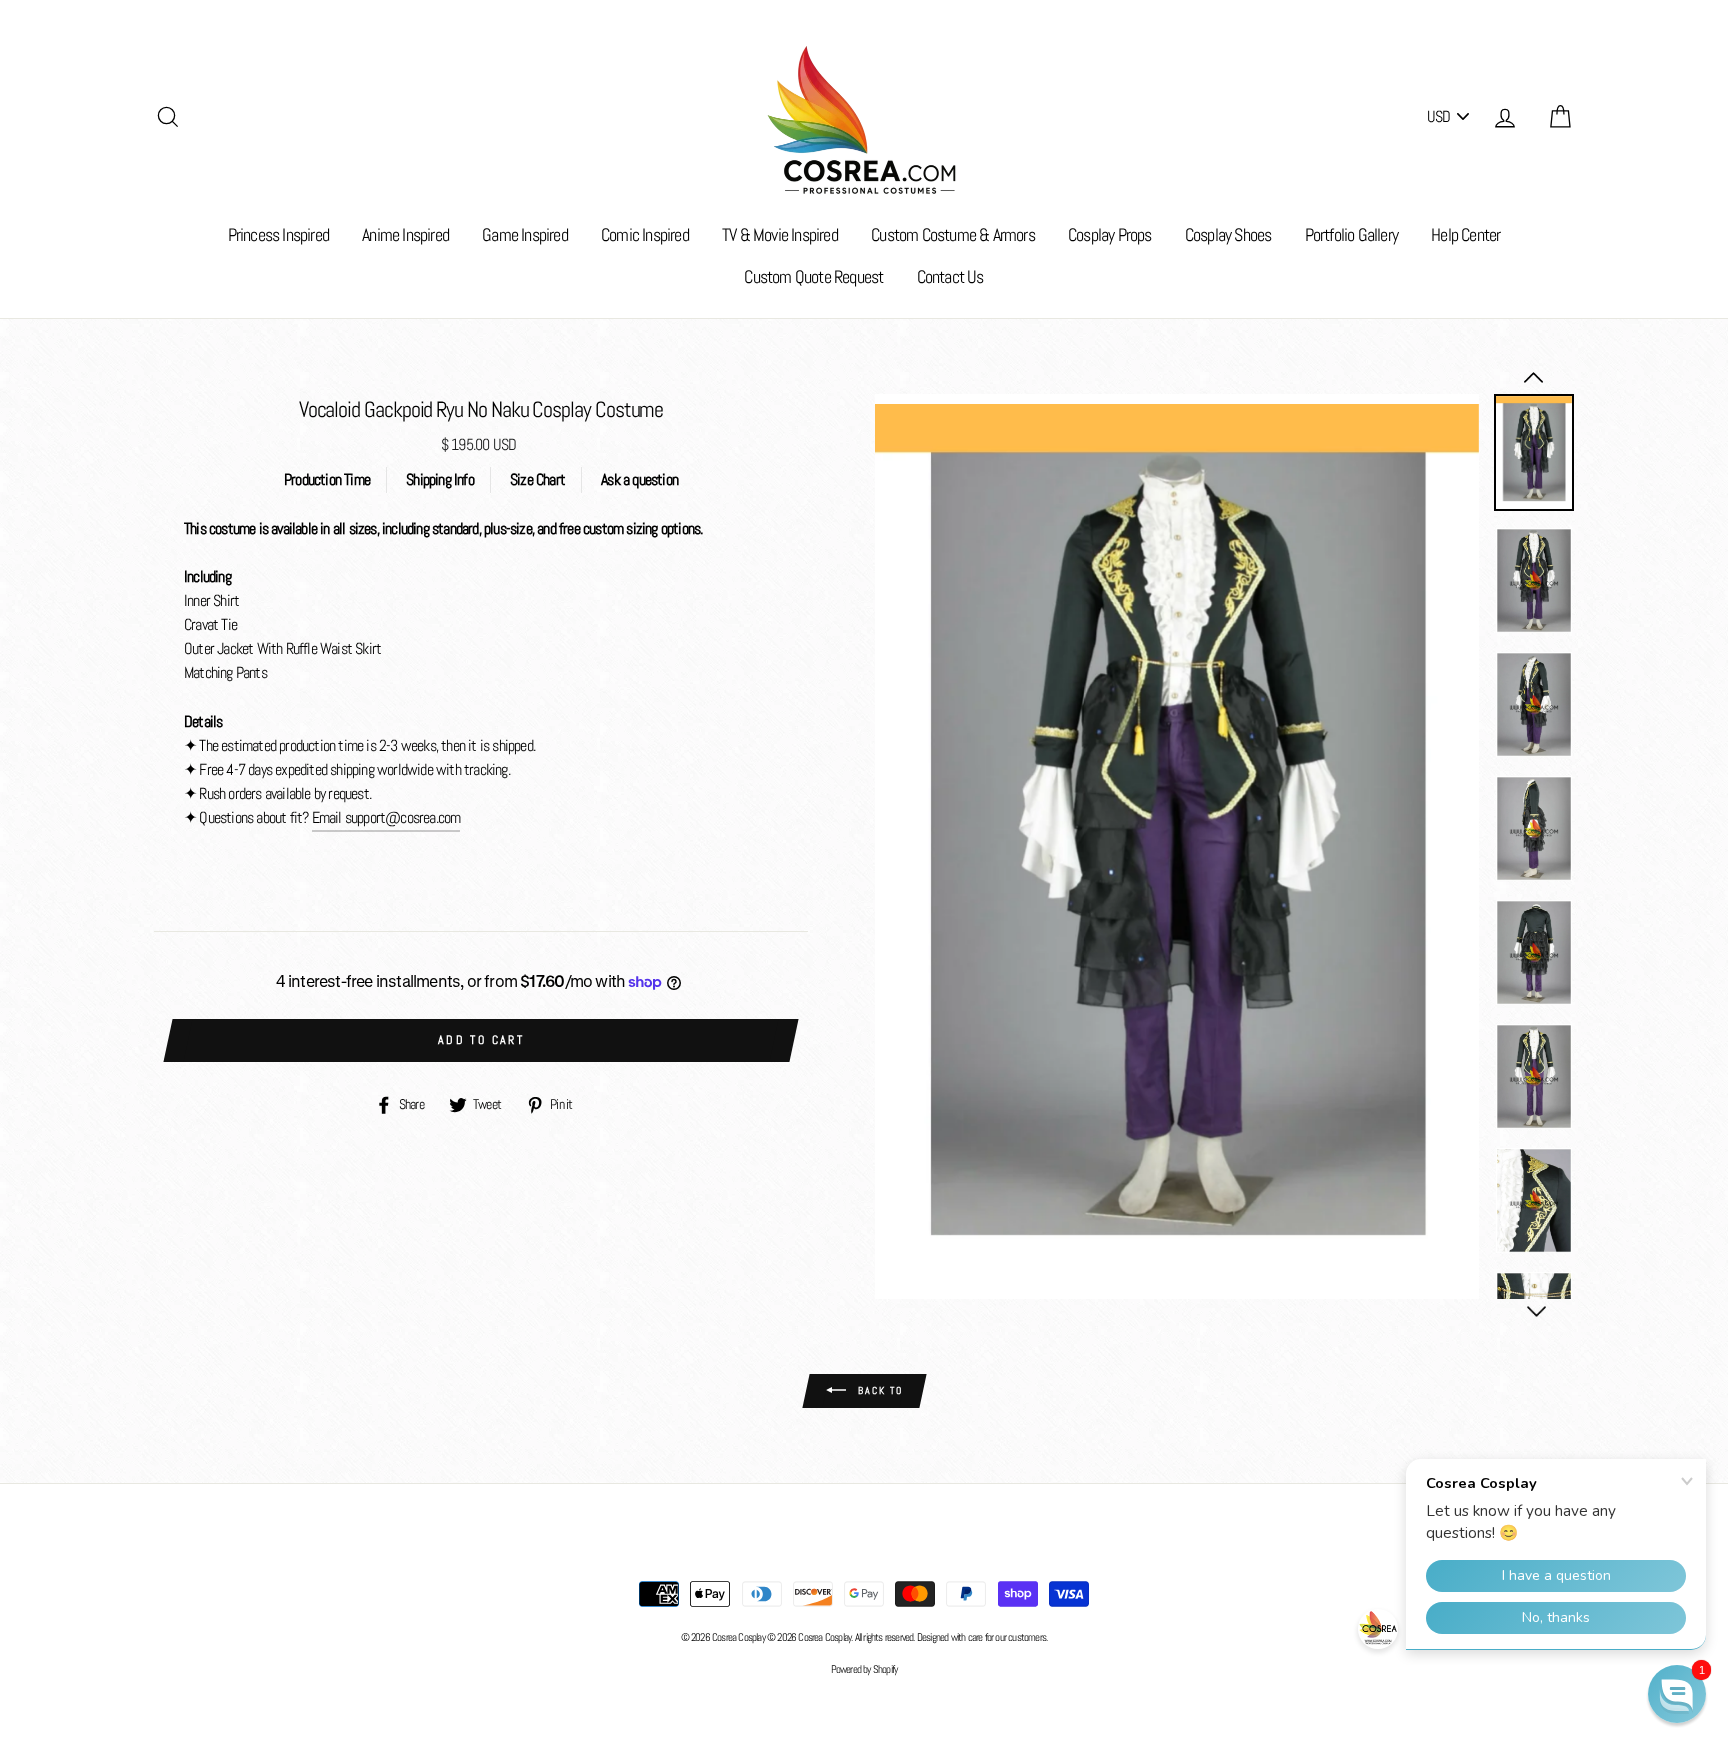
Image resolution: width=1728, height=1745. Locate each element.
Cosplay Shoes (1228, 234)
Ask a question (639, 479)
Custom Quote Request (813, 276)
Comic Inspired (645, 234)
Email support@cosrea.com (386, 817)
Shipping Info (440, 479)
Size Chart (537, 479)
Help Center (1465, 234)
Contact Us (950, 276)
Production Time (327, 479)
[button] (1677, 1694)
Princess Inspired (278, 234)
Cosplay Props (1110, 234)
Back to (878, 1390)
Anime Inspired (405, 234)
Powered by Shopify (864, 1669)
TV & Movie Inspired (780, 234)
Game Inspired (525, 234)
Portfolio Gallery (1351, 234)
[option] (1177, 847)
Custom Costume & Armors (953, 234)
